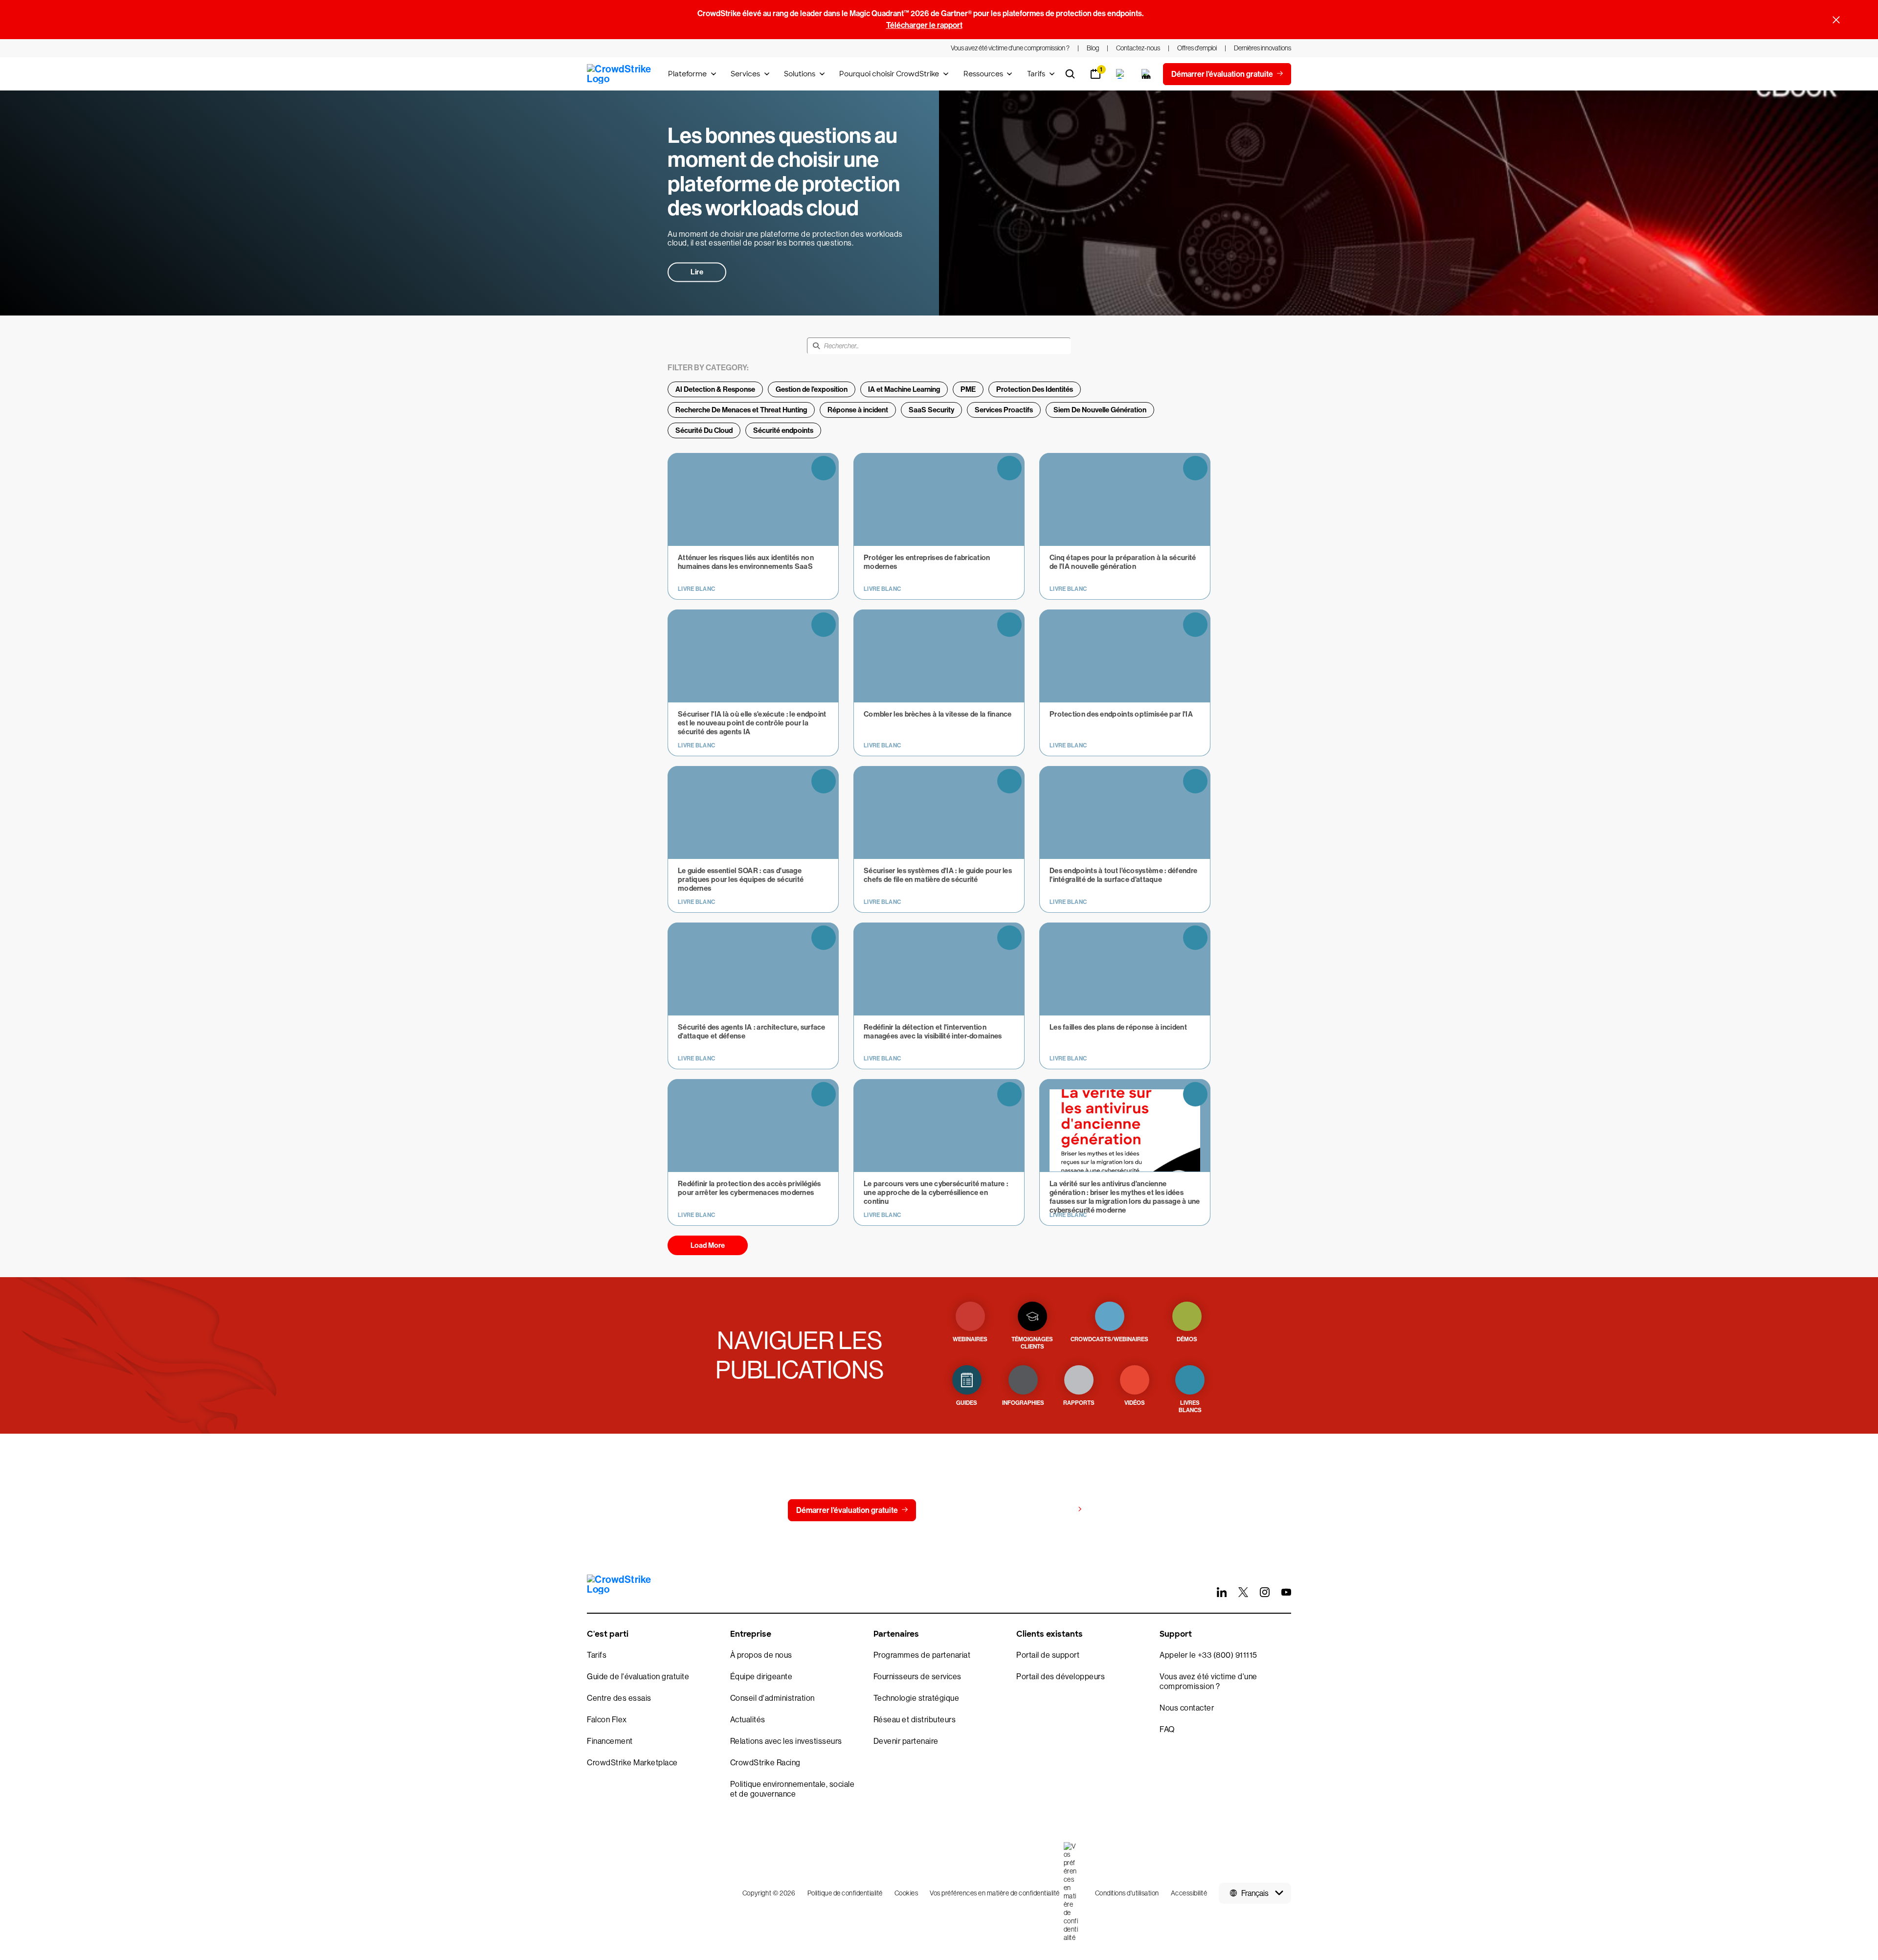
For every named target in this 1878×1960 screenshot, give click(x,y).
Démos (1187, 1339)
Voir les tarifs (1051, 1510)
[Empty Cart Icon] (1146, 74)
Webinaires (970, 1339)
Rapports (1079, 1403)
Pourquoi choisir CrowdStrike (889, 74)
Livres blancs (1190, 1407)
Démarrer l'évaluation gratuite (847, 1510)
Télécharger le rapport (924, 25)
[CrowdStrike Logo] (620, 74)
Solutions (800, 74)
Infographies (1023, 1403)
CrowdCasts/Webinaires (1109, 1339)
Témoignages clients (1032, 1343)
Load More (708, 1245)
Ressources (983, 74)
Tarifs (1036, 74)
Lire (697, 272)
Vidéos (1135, 1403)
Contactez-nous (963, 1510)
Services (745, 74)
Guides (967, 1403)
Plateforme (687, 74)
